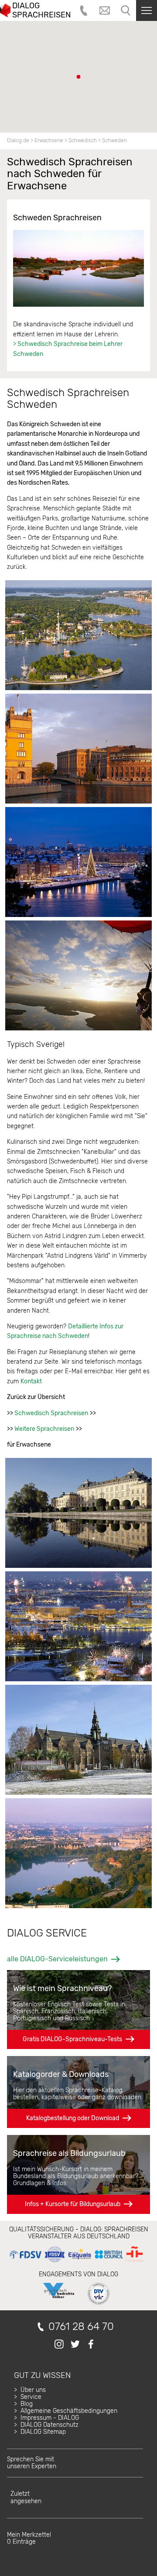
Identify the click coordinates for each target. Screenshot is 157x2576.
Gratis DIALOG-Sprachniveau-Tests (72, 2039)
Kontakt (31, 1381)
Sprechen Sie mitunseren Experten (32, 2463)
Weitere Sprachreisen (44, 1429)
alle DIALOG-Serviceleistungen (57, 1959)
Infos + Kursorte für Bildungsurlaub (73, 2204)
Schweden (114, 140)
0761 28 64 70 (81, 2327)
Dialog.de (18, 140)
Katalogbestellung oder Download (73, 2118)
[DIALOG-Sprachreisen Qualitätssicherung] (76, 2262)
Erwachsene (49, 140)
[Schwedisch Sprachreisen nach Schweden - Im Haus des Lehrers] (78, 268)
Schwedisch (83, 140)
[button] (78, 77)
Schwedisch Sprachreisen (51, 1413)
